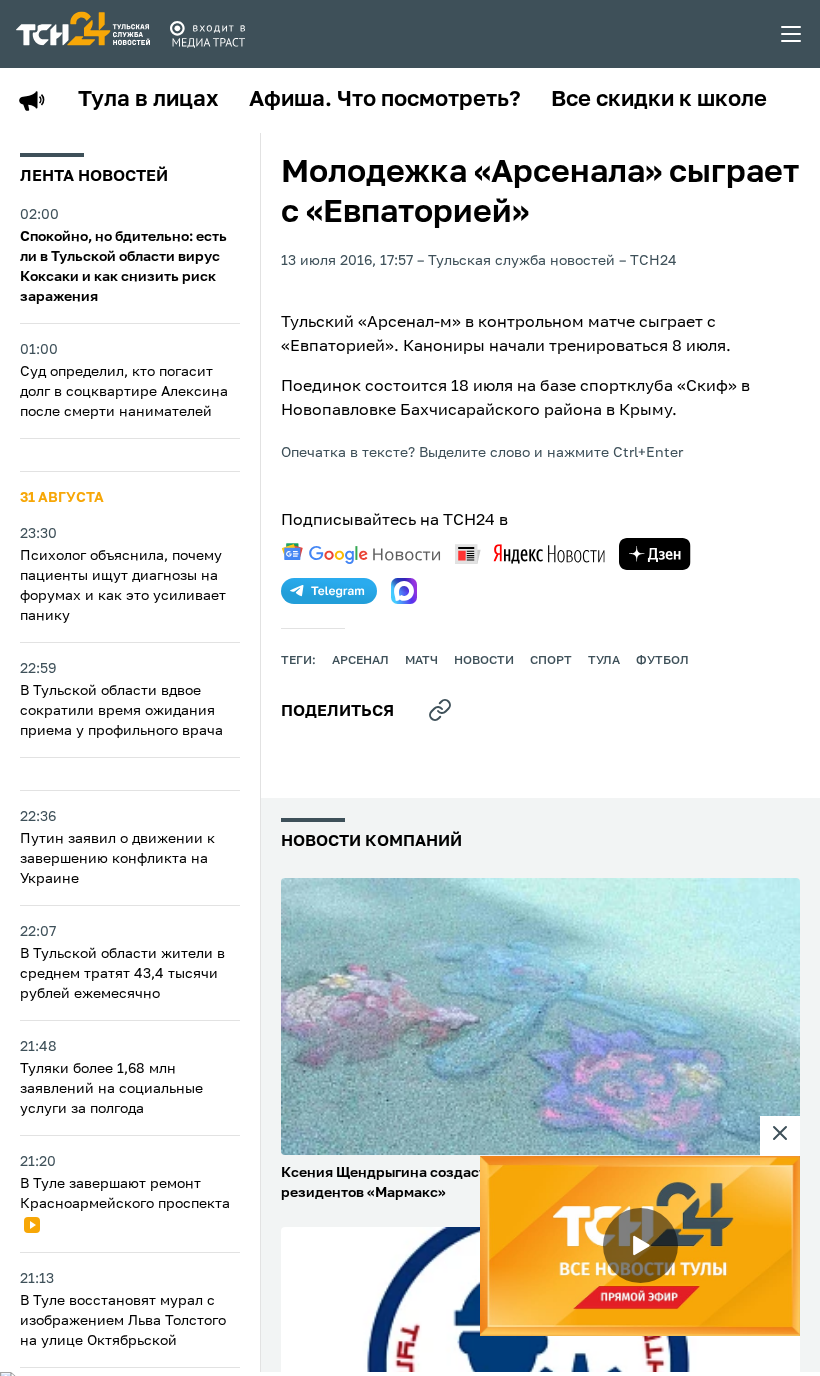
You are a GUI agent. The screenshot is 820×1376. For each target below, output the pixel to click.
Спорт (551, 661)
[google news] (361, 554)
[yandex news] (530, 553)
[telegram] (329, 591)
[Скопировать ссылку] (440, 710)
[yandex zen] (655, 554)
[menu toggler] (792, 34)
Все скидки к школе (659, 100)
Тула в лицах (148, 100)
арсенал (360, 661)
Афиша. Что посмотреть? (385, 100)
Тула (604, 661)
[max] (404, 591)
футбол (662, 661)
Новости (484, 661)
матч (421, 661)
